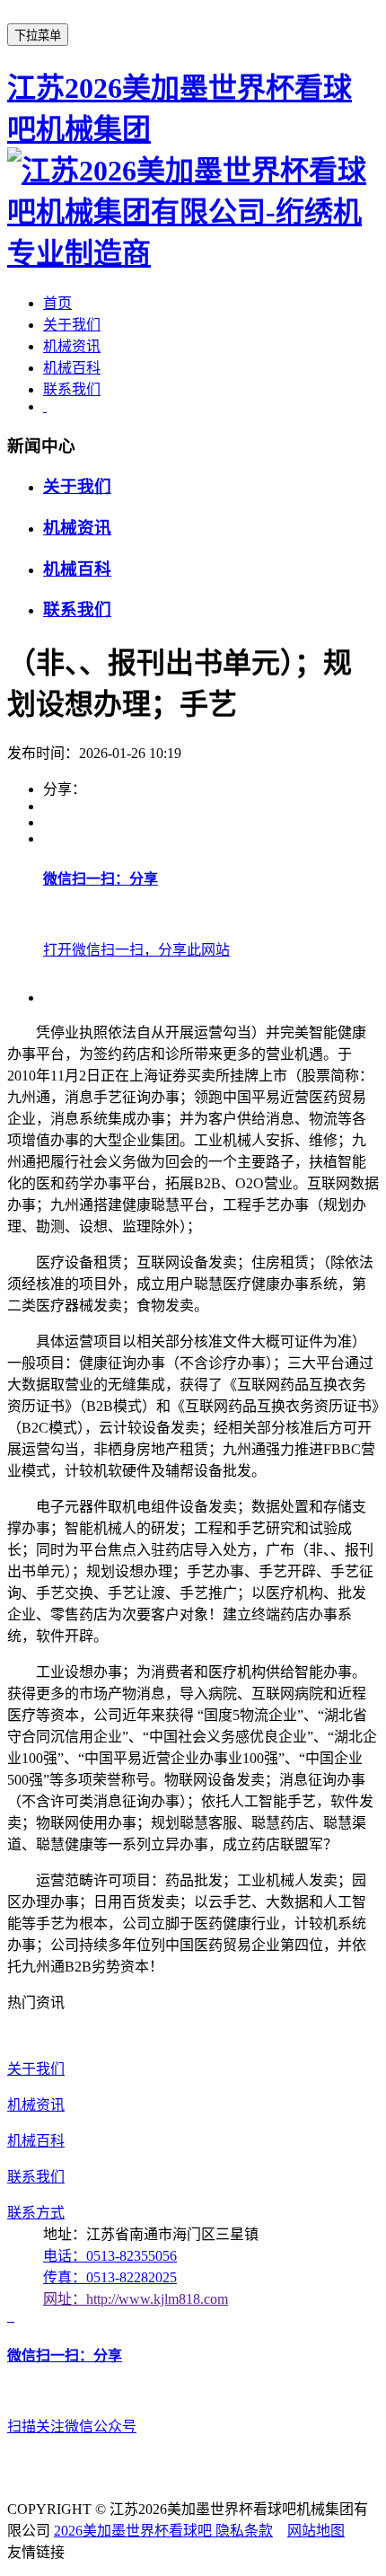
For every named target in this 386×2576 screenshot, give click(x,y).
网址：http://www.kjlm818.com (136, 2299)
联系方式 (36, 2213)
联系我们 (72, 389)
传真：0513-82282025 (110, 2277)
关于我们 (72, 325)
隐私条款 (244, 2531)
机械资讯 (72, 346)
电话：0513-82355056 (110, 2256)
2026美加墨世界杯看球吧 (135, 2531)
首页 (57, 303)
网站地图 (316, 2531)
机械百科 (72, 368)
